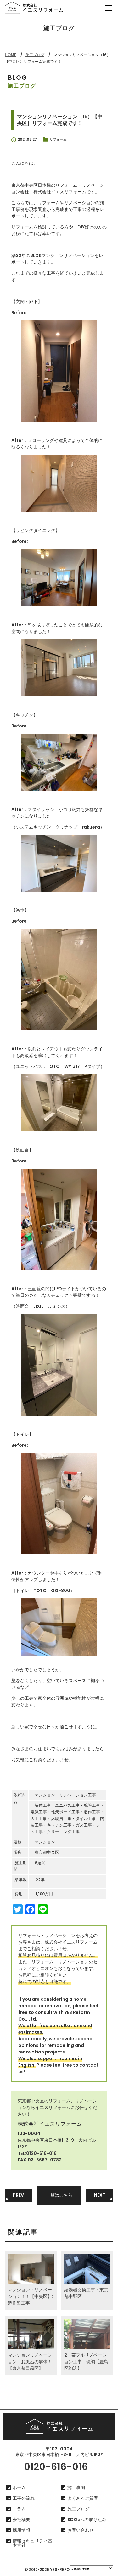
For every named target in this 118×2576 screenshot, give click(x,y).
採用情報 (21, 2530)
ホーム (19, 2487)
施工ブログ (35, 55)
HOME (11, 55)
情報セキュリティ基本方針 (32, 2543)
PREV (18, 2195)
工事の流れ (24, 2498)
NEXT (100, 2195)
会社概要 (21, 2520)
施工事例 (76, 2487)
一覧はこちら (59, 2195)
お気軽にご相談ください (42, 1975)
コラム (19, 2509)
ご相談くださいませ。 (49, 1949)
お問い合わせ (81, 2530)
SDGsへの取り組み (87, 2520)
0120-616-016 (41, 2153)
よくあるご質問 (83, 2498)
